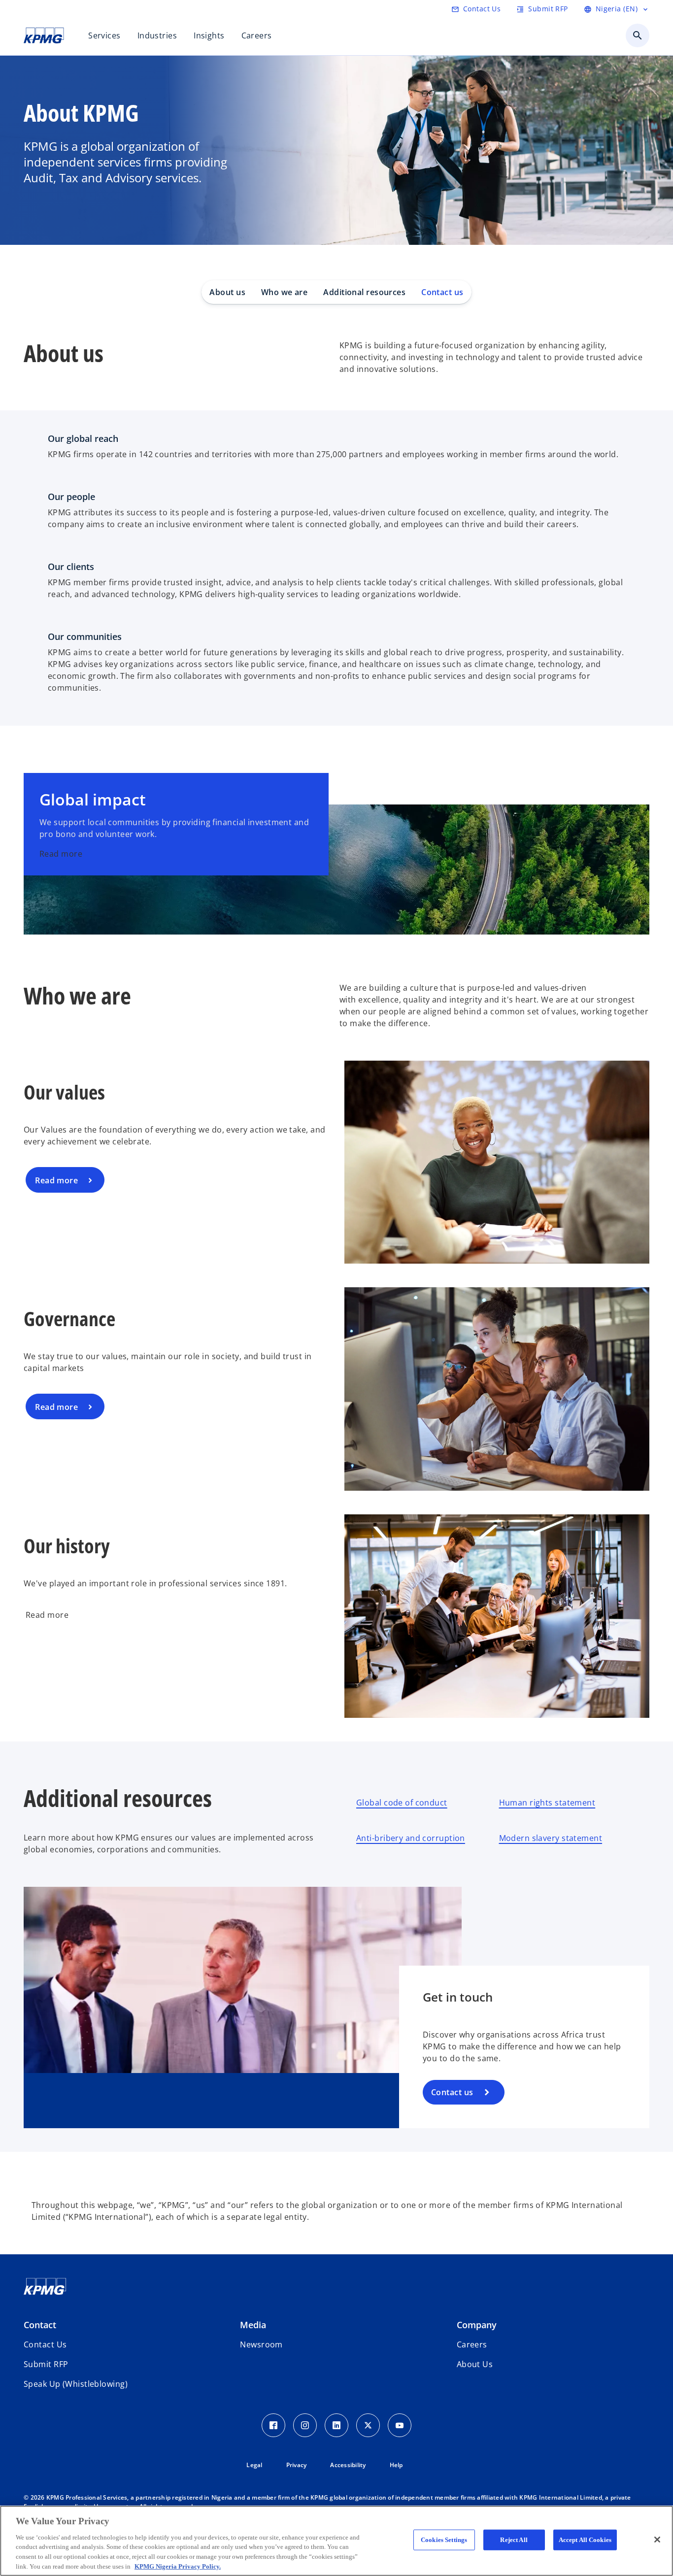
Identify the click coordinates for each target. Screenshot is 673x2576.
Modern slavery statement (551, 1838)
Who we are (284, 292)
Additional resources (364, 292)
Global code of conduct (402, 1803)
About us (227, 292)
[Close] (657, 2540)
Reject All (514, 2540)
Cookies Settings (444, 2540)
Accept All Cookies (585, 2540)
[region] (336, 2541)
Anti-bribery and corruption (411, 1838)
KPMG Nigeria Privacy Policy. (178, 2566)
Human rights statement (547, 1803)
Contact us (442, 292)
